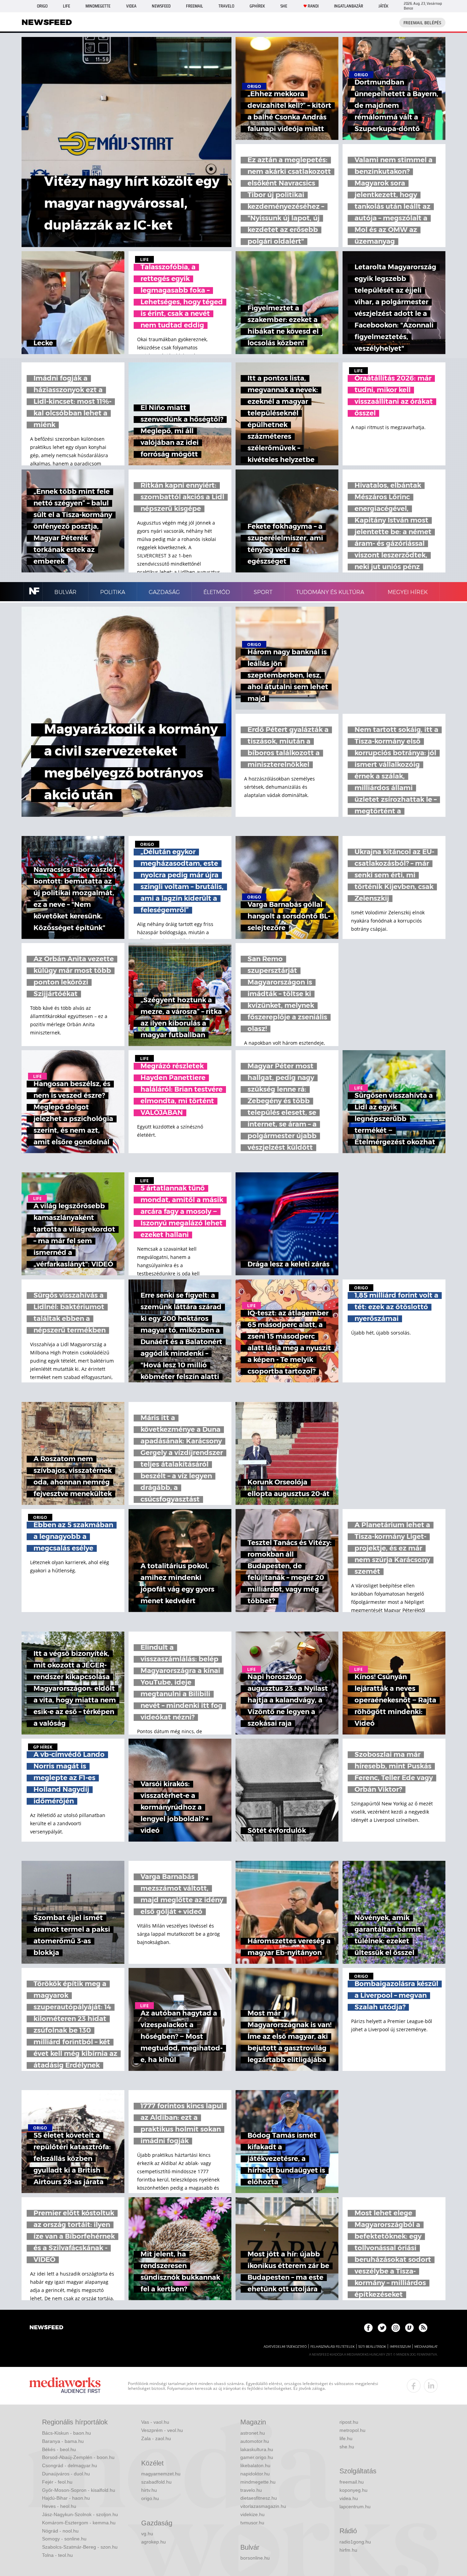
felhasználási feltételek (332, 2347)
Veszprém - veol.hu (162, 2430)
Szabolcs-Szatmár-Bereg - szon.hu (80, 2547)
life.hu (346, 2438)
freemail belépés (422, 23)
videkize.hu (252, 2514)
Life (66, 6)
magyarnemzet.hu (161, 2474)
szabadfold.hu (156, 2482)
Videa (131, 6)
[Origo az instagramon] (396, 2328)
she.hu (347, 2447)
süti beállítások (372, 2347)
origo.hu (150, 2498)
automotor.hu (255, 2441)
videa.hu (349, 2498)
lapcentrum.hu (355, 2507)
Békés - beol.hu (59, 2449)
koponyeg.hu (353, 2490)
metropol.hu (352, 2430)
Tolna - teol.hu (57, 2555)
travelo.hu (251, 2490)
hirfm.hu (348, 2550)
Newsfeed (161, 6)
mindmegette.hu (258, 2482)
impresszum (400, 2347)
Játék (383, 6)
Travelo (226, 6)
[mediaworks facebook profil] (414, 2386)
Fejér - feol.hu (57, 2482)
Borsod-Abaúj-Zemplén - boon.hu (78, 2457)
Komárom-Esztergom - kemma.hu (79, 2523)
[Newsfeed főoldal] (46, 2328)
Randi (313, 6)
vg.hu (147, 2534)
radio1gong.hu (355, 2542)
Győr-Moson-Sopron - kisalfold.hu (79, 2490)
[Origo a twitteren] (382, 2328)
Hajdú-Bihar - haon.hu (66, 2498)
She (284, 6)
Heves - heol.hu (59, 2506)
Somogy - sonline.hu (64, 2539)
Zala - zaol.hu (156, 2438)
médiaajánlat (426, 2347)
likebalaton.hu (255, 2465)
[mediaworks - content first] (65, 2386)
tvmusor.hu (252, 2523)
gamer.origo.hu (257, 2457)
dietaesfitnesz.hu (259, 2498)
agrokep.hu (154, 2542)
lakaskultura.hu (257, 2449)
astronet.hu (253, 2433)
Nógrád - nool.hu (60, 2531)
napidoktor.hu (255, 2474)
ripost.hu (349, 2422)
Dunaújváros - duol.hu (66, 2474)
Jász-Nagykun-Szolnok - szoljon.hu (80, 2514)
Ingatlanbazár (349, 6)
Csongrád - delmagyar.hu (70, 2465)
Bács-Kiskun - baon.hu (66, 2433)
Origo (42, 6)
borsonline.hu (255, 2558)
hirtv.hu (149, 2490)
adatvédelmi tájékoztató (285, 2347)
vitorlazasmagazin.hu (263, 2506)
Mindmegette (98, 6)
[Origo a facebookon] (368, 2328)
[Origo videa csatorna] (409, 2328)
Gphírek (257, 6)
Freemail (195, 6)
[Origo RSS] (423, 2328)
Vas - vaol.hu (155, 2422)
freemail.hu (352, 2482)
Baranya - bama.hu (63, 2441)
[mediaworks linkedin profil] (431, 2386)
